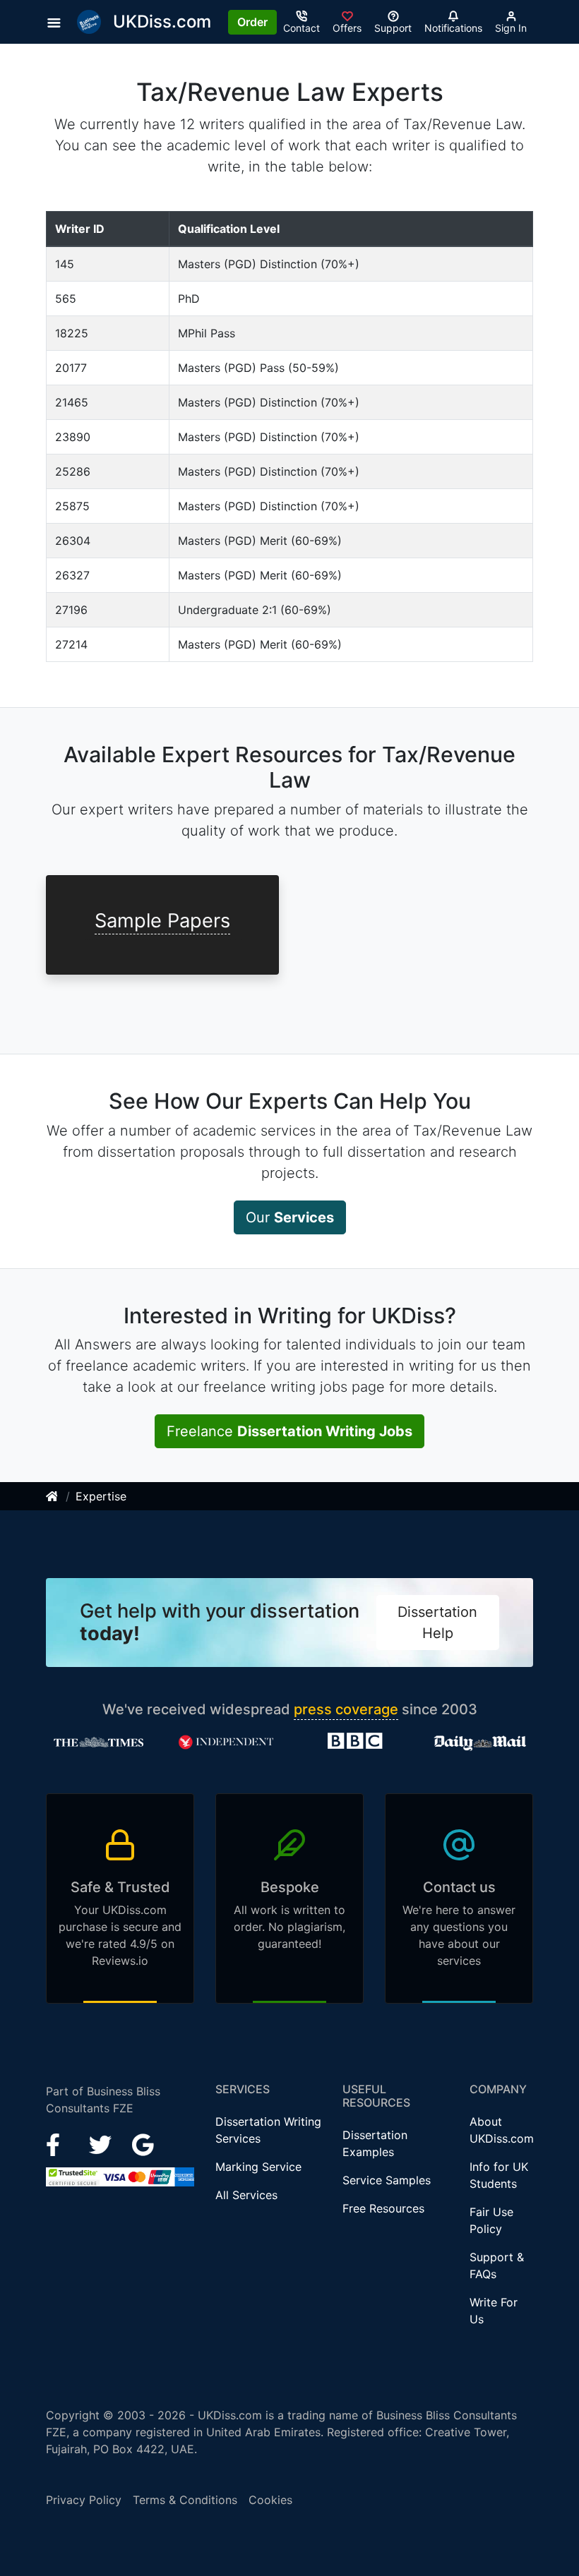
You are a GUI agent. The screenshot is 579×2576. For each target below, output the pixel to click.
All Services (246, 2195)
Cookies (270, 2500)
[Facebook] (59, 2143)
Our (290, 1217)
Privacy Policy (84, 2500)
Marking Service (258, 2167)
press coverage (346, 1709)
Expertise (101, 1496)
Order (252, 22)
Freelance (289, 1431)
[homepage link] (53, 1496)
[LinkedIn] (102, 2143)
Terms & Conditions (185, 2500)
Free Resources (383, 2208)
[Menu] (58, 22)
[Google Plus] (143, 2143)
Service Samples (387, 2180)
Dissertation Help (437, 1623)
